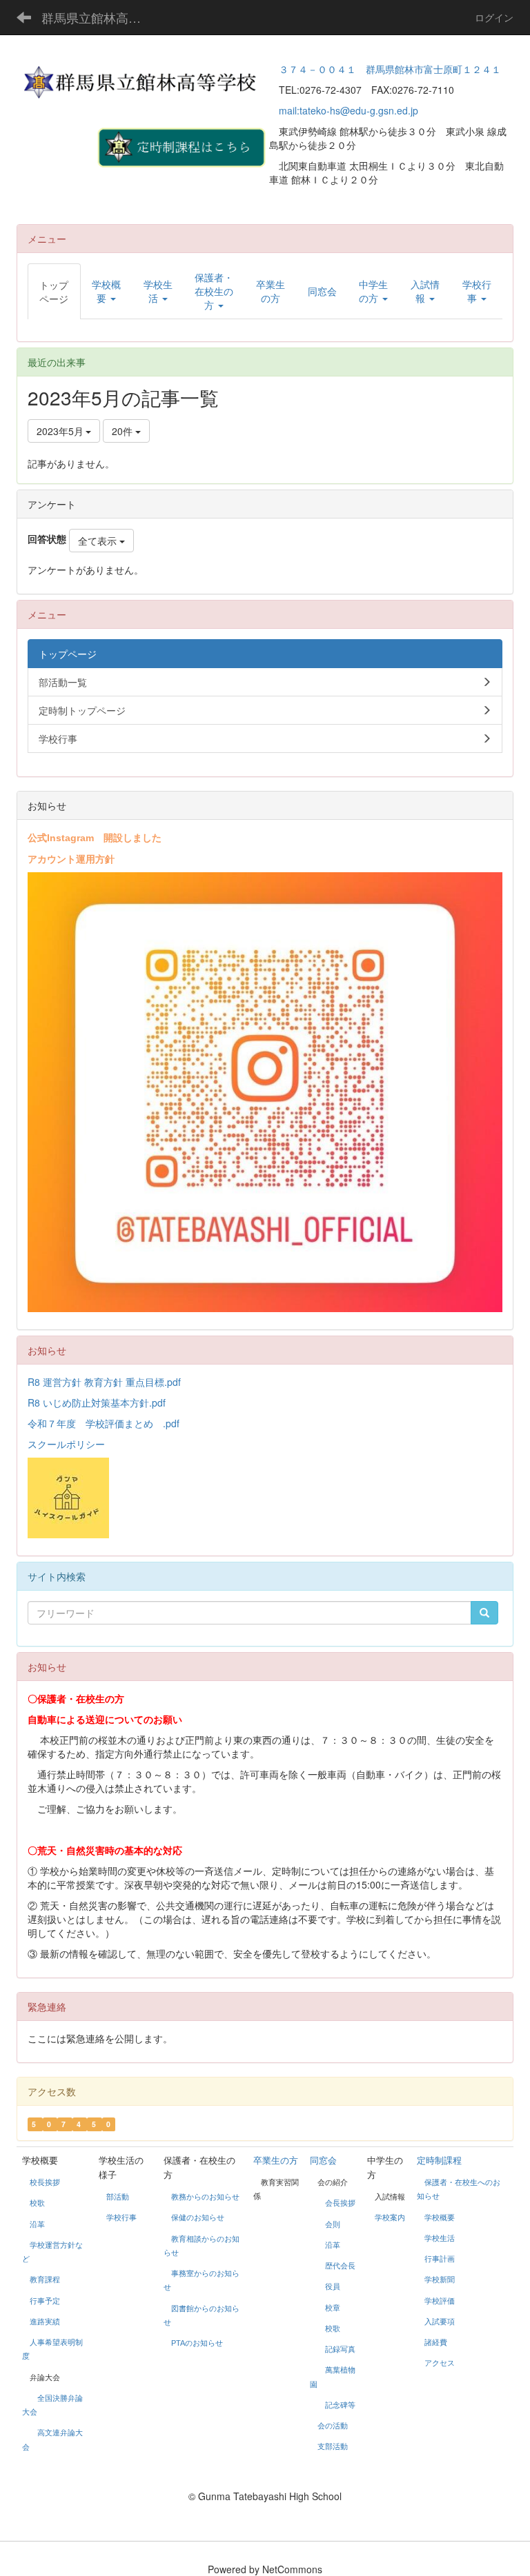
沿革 (37, 2224)
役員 (333, 2286)
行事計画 (440, 2259)
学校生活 (440, 2238)
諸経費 (436, 2342)
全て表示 (99, 541)
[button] (107, 291)
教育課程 (45, 2280)
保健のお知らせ (198, 2217)
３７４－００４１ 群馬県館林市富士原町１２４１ (390, 69)
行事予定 (45, 2301)
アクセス (440, 2363)
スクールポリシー (66, 1444)
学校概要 (440, 2217)
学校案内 (390, 2217)
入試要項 (440, 2322)
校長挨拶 (45, 2182)
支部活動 (333, 2446)
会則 (333, 2224)
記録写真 (340, 2349)
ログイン (494, 17)
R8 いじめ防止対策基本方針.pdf (97, 1402)
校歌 (37, 2203)
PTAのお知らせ (198, 2343)
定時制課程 (439, 2161)
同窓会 (323, 2161)
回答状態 (47, 539)
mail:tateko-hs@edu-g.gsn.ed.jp (349, 110)
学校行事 (121, 2217)
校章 (333, 2308)
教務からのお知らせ (205, 2197)
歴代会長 (340, 2266)
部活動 (118, 2197)
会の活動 (333, 2426)
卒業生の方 (276, 2161)
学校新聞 (440, 2280)
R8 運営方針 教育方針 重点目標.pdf (104, 1382)
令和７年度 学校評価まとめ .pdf (104, 1423)
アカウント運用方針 (71, 858)
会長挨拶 (340, 2203)
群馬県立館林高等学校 (100, 17)
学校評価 (440, 2301)
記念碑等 (340, 2405)
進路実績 (45, 2322)
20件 (124, 431)
